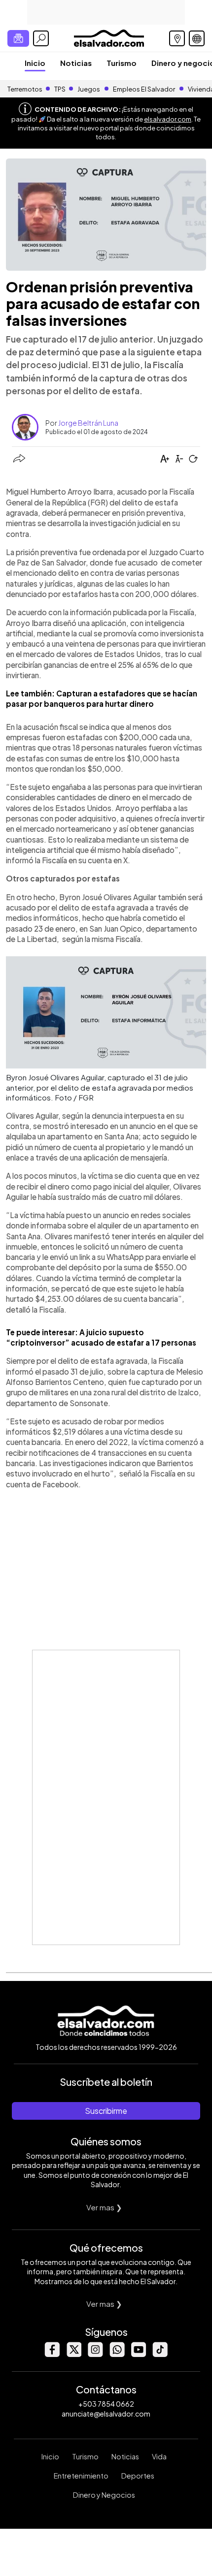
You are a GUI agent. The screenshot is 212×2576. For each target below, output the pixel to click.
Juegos (89, 89)
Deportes (138, 2476)
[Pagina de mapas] (177, 38)
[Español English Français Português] (197, 38)
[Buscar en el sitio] (41, 38)
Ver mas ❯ (104, 2207)
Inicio (35, 63)
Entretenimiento (81, 2476)
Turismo (122, 63)
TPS (60, 89)
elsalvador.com (168, 119)
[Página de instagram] (95, 2354)
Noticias (76, 63)
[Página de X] (73, 2354)
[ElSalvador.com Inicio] (109, 37)
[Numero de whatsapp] (117, 2354)
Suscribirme (106, 2111)
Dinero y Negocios (104, 2495)
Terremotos (25, 89)
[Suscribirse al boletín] (18, 38)
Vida (159, 2456)
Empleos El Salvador (144, 89)
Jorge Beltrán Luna (88, 423)
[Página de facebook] (52, 2354)
